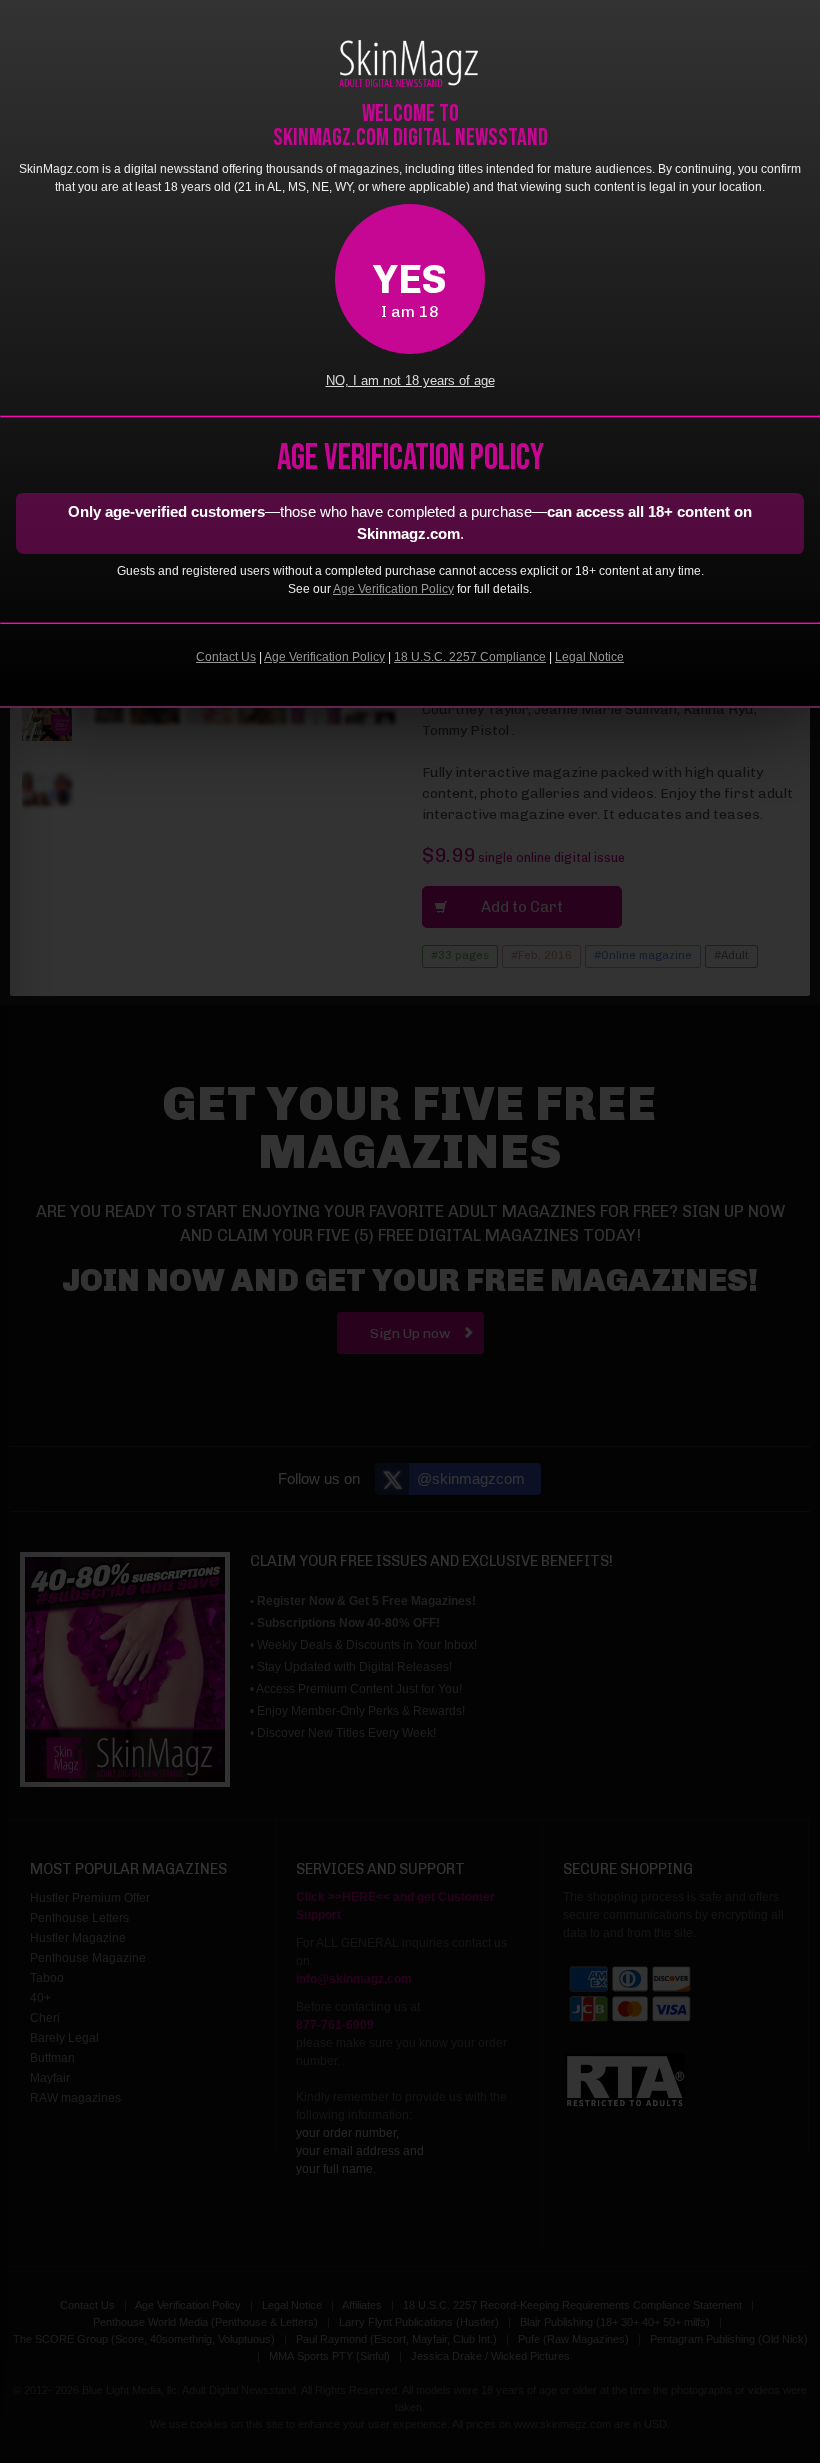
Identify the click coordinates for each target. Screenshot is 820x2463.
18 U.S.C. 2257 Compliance (470, 657)
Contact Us (226, 657)
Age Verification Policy (393, 589)
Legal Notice (589, 657)
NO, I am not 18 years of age (410, 381)
